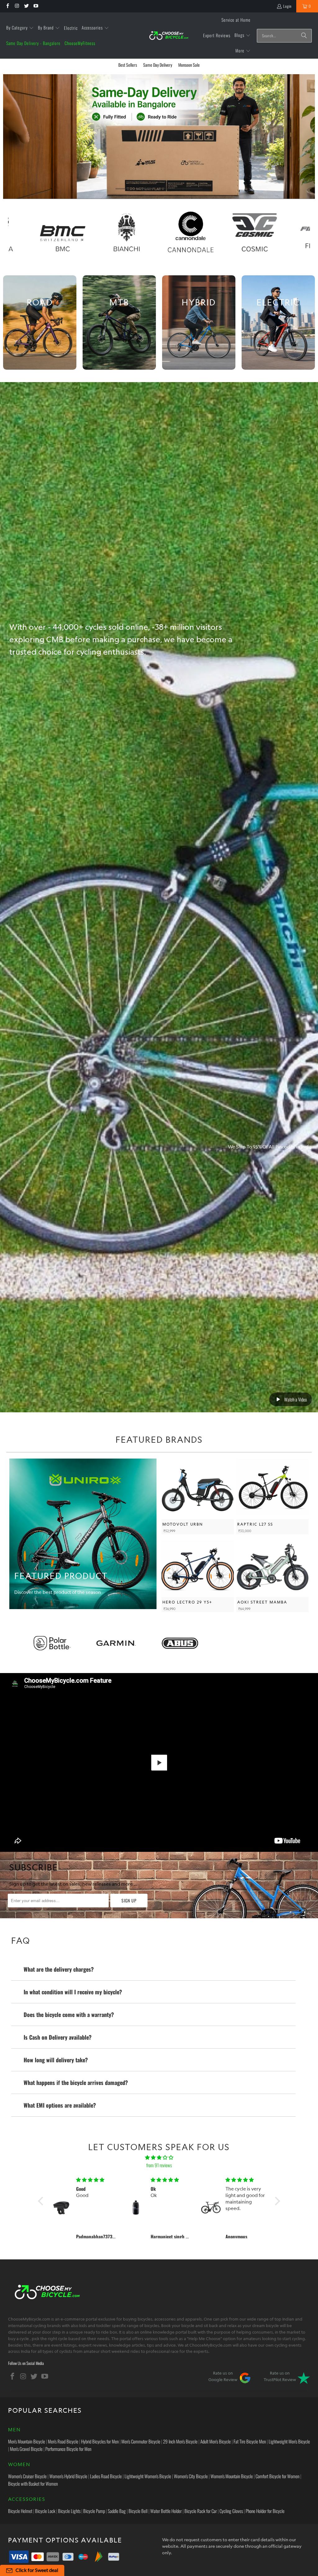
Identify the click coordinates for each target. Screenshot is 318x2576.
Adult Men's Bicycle (216, 2441)
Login (287, 6)
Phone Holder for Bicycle (265, 2511)
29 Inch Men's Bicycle (180, 2441)
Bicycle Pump (94, 2511)
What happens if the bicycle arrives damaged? (76, 2082)
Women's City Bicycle (191, 2476)
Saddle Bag (117, 2511)
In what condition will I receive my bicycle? (73, 1992)
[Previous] (11, 137)
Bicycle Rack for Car (201, 2511)
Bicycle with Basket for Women (33, 2484)
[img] (159, 2157)
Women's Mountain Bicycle (232, 2476)
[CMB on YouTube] (36, 6)
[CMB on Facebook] (7, 6)
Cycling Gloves (231, 2511)
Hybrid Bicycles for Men (100, 2441)
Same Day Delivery (158, 65)
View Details (198, 1496)
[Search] (304, 36)
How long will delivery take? (56, 2060)
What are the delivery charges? (59, 1969)
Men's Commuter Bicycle (141, 2441)
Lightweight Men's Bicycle (289, 2441)
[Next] (307, 137)
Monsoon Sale (189, 65)
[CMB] (169, 36)
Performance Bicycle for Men (68, 2449)
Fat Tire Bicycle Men (250, 2441)
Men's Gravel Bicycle (26, 2449)
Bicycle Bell (138, 2511)
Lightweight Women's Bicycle (148, 2476)
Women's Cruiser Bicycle (27, 2476)
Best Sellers (128, 65)
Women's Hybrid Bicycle (68, 2476)
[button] (20, 28)
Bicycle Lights (69, 2511)
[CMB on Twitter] (26, 6)
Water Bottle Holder (166, 2511)
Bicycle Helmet (20, 2511)
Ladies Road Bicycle (106, 2476)
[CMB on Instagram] (17, 6)
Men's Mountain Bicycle (27, 2441)
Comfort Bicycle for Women (277, 2476)
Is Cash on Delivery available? (58, 2037)
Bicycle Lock (45, 2511)
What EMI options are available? (60, 2105)
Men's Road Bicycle (63, 2441)
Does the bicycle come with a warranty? (69, 2014)
